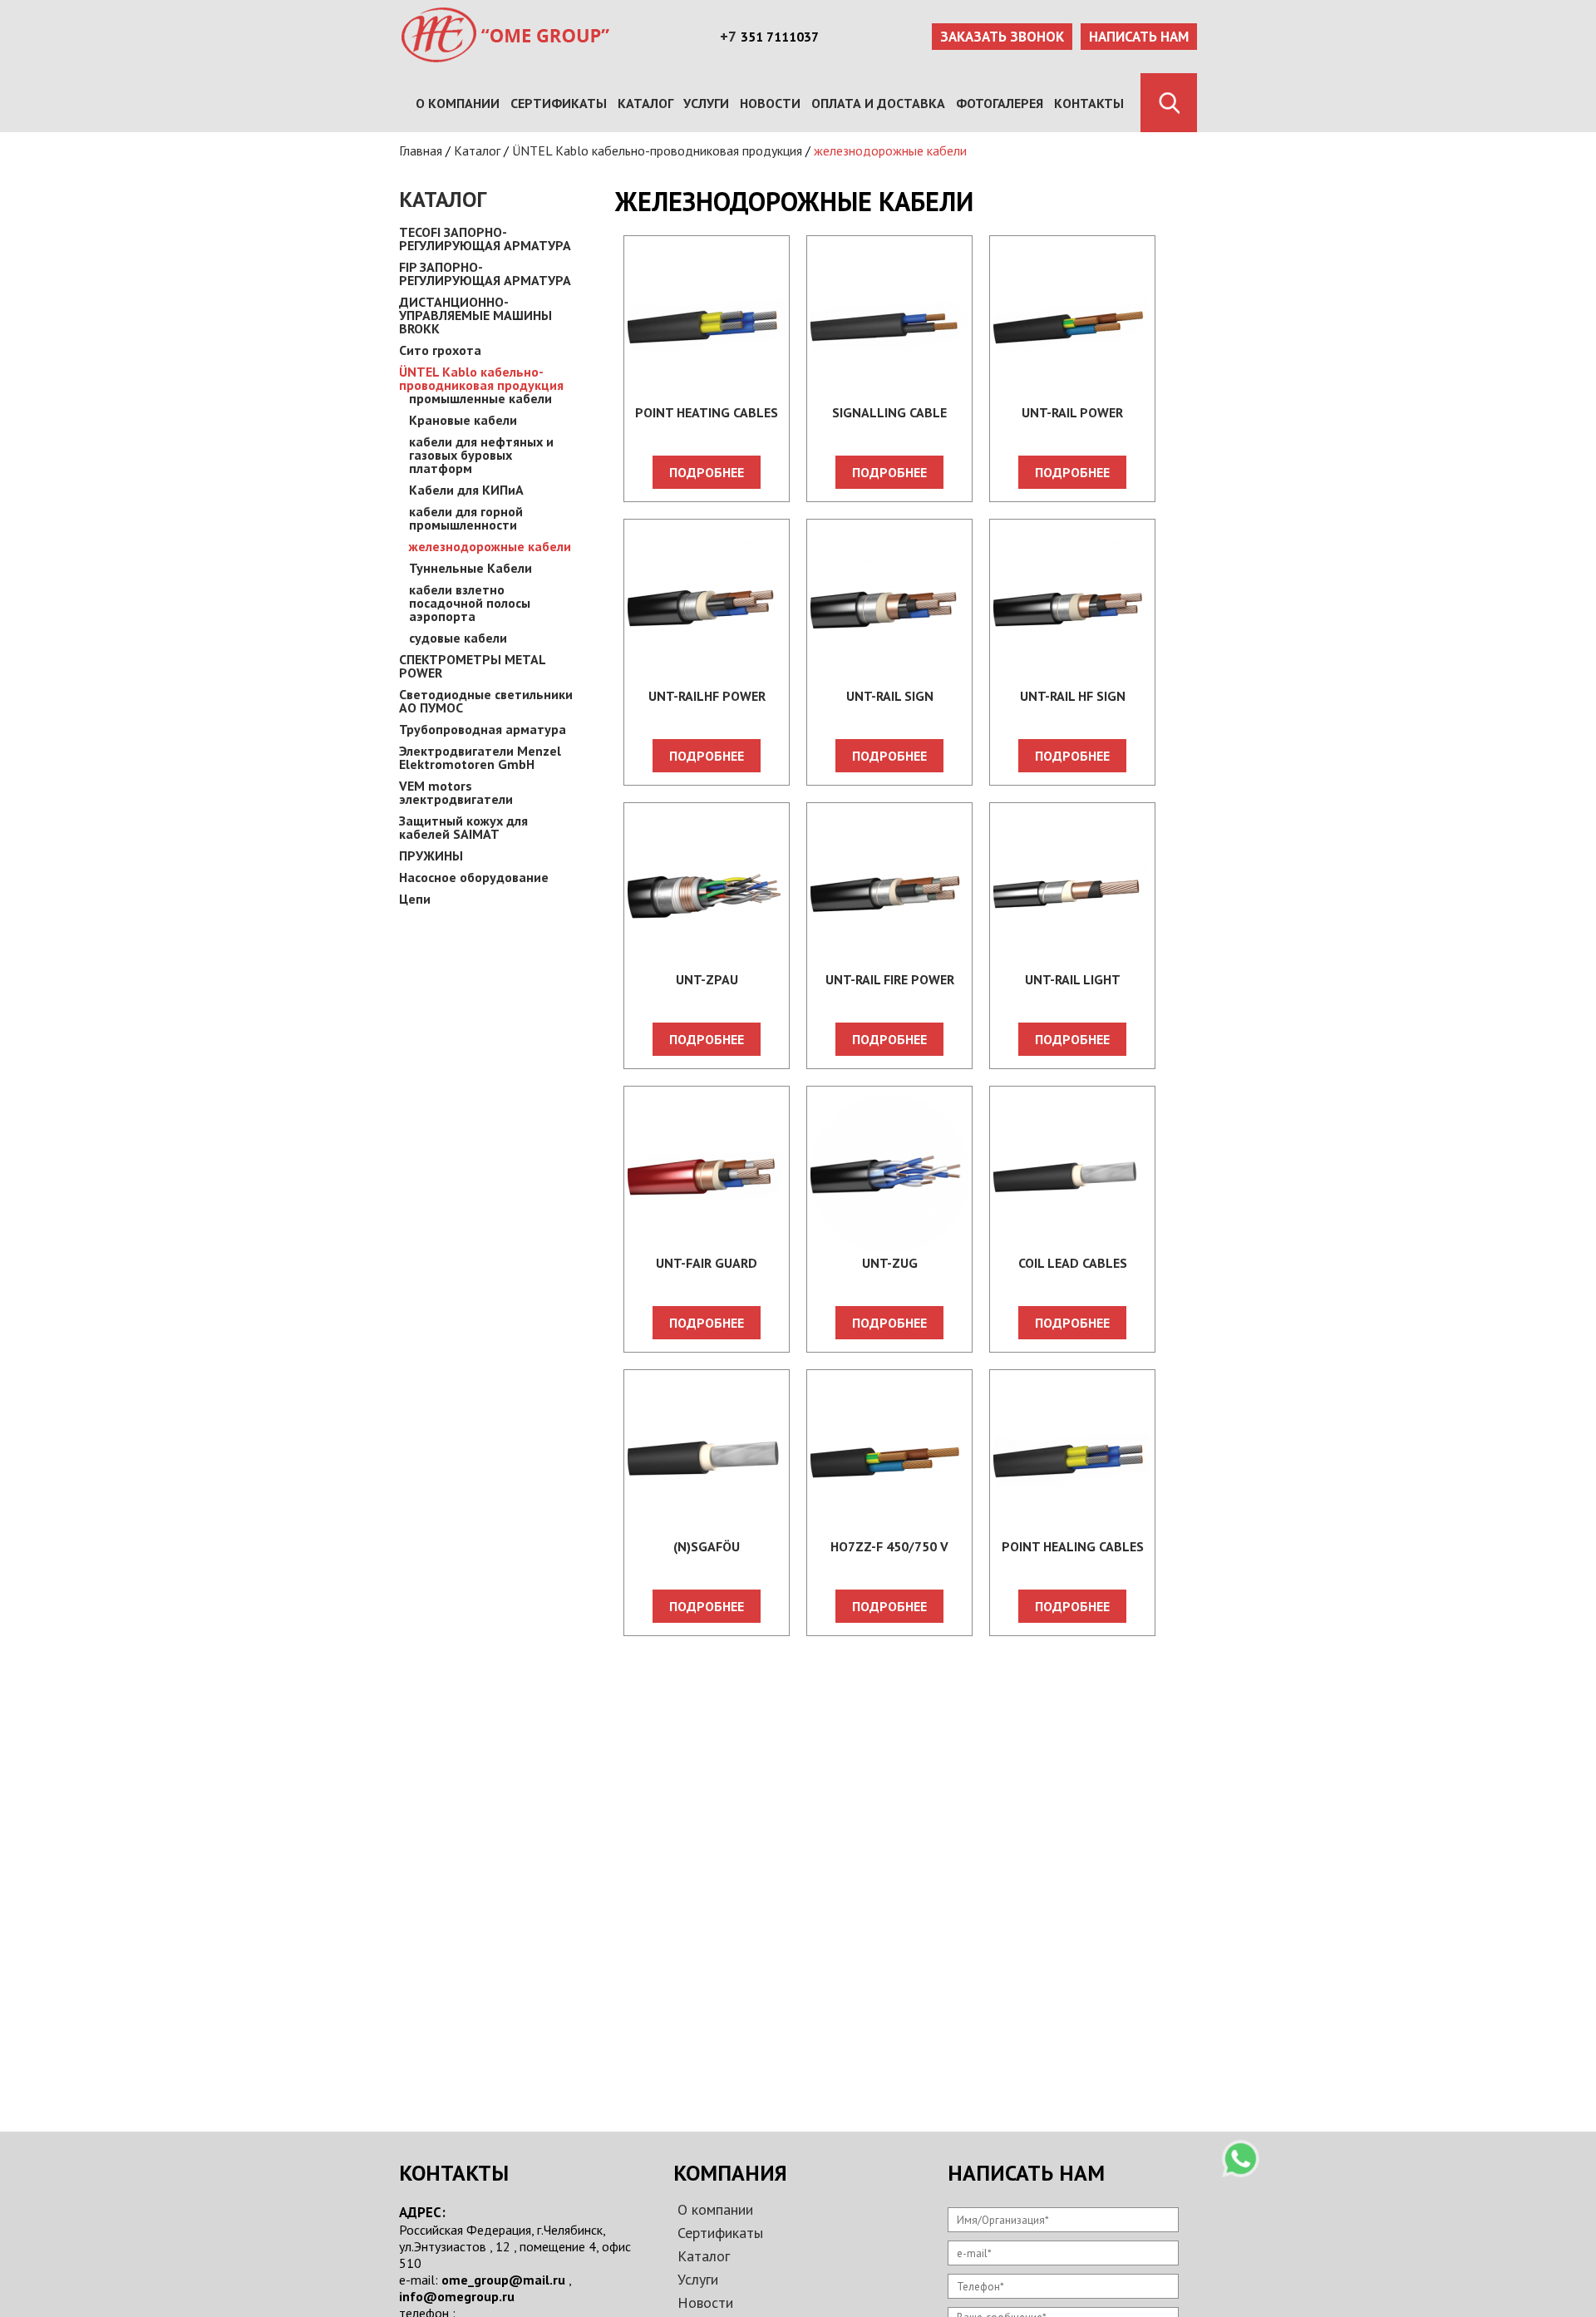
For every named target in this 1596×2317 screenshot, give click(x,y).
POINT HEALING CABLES (1073, 1546)
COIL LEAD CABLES (1073, 1263)
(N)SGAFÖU (707, 1546)
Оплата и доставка (878, 103)
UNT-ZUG (890, 1263)
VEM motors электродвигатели (456, 792)
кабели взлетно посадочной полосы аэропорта (470, 603)
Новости (770, 103)
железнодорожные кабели (890, 150)
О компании (458, 103)
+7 (728, 37)
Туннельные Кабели (470, 568)
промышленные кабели (480, 398)
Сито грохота (440, 350)
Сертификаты (559, 103)
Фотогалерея (1000, 103)
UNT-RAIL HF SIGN (1073, 696)
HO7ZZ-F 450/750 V (889, 1546)
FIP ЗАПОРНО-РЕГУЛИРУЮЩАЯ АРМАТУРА (485, 274)
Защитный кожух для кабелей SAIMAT (463, 827)
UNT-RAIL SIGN (890, 696)
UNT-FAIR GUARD (707, 1263)
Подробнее (707, 472)
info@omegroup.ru (457, 2296)
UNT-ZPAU (707, 979)
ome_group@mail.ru (503, 2280)
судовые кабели (458, 638)
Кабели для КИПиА (466, 490)
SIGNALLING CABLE (889, 412)
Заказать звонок (1002, 37)
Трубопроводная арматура (483, 729)
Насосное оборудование (474, 877)
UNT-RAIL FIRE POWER (890, 979)
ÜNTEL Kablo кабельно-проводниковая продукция (657, 150)
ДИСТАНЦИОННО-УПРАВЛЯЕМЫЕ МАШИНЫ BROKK (475, 315)
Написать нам (1139, 37)
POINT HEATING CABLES (707, 412)
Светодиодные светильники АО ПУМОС (486, 701)
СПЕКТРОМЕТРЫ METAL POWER (472, 666)
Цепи (415, 899)
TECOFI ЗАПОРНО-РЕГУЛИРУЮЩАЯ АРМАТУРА (485, 239)
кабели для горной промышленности (466, 518)
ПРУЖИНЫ (431, 855)
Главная (421, 150)
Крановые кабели (463, 420)
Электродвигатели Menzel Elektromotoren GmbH (480, 757)
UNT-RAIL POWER (1072, 412)
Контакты (1089, 103)
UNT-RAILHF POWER (707, 696)
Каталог (645, 103)
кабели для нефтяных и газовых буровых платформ (481, 455)
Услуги (706, 103)
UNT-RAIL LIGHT (1073, 979)
